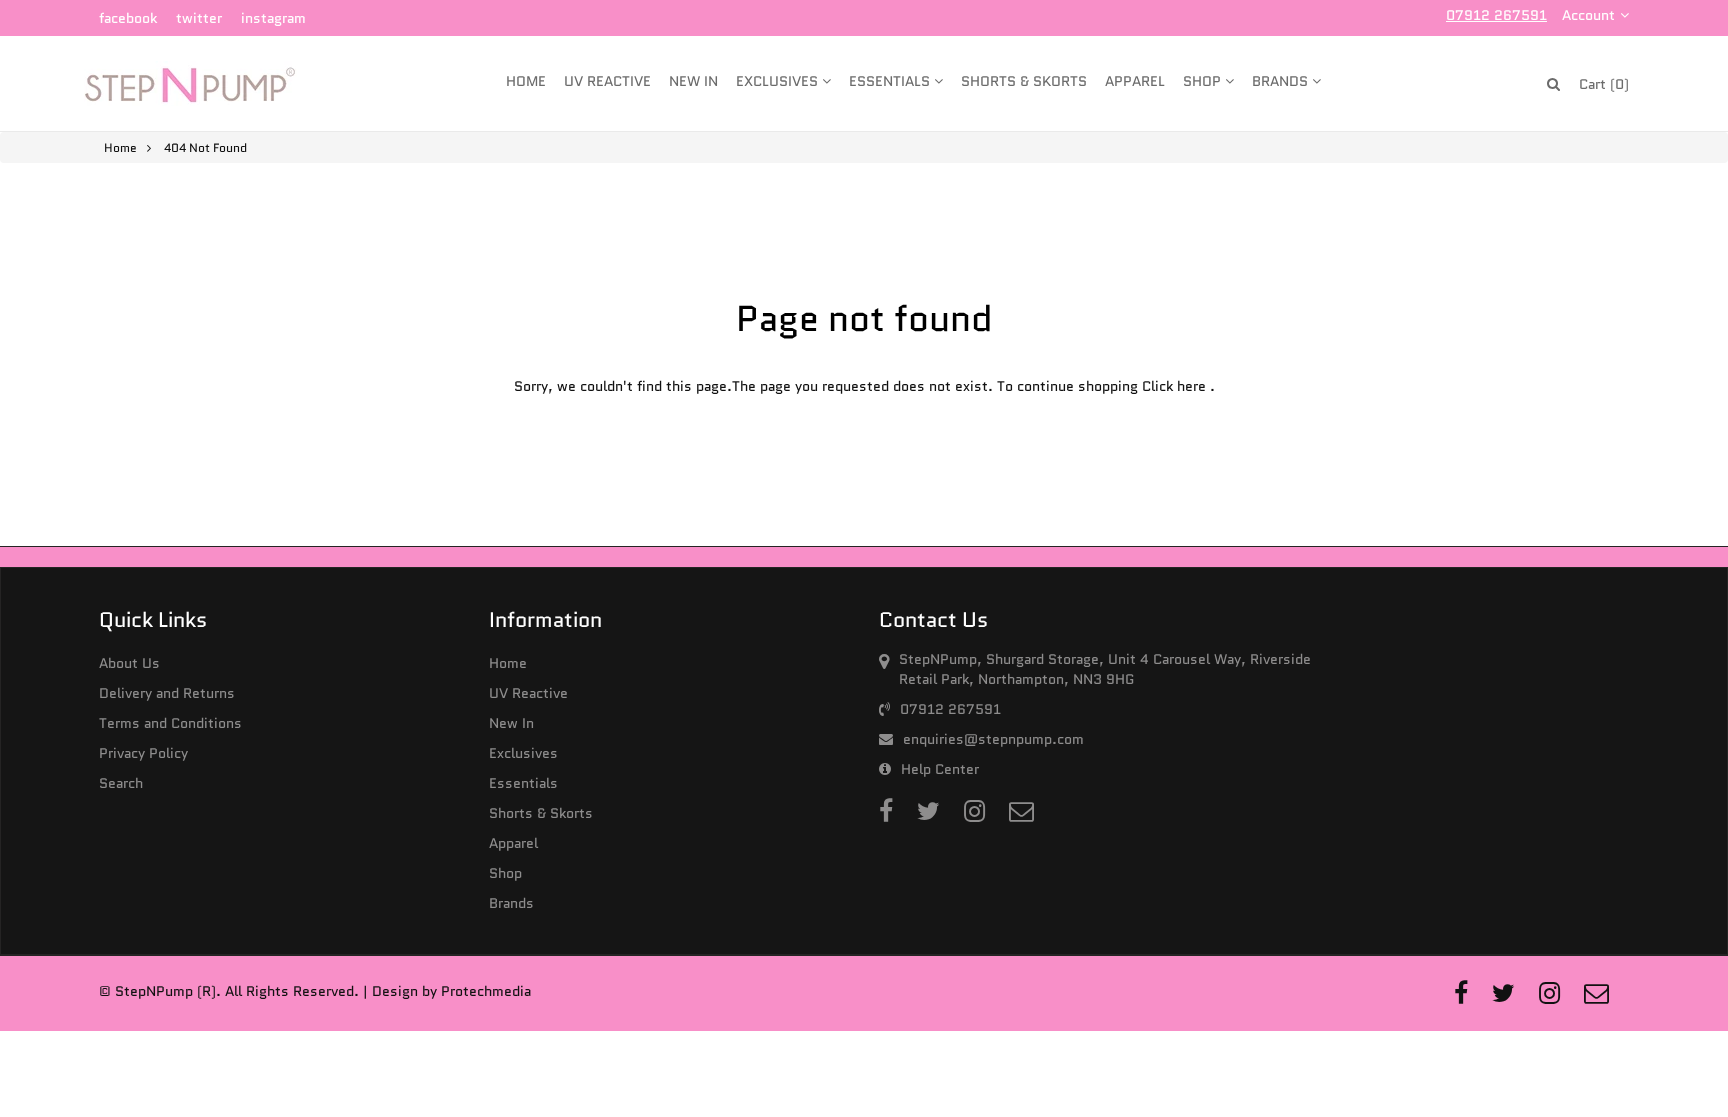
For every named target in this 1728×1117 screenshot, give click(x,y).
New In (693, 81)
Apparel (1135, 81)
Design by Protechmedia (451, 991)
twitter (199, 18)
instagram (273, 18)
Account (1588, 15)
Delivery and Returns (167, 693)
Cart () (1604, 84)
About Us (129, 663)
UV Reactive (607, 81)
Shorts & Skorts (1024, 81)
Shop (1204, 81)
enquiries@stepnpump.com (993, 739)
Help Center (940, 769)
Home (526, 81)
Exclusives (779, 81)
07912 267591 (1496, 15)
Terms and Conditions (170, 723)
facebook (128, 18)
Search (121, 783)
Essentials (891, 81)
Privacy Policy (143, 753)
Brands (1282, 81)
